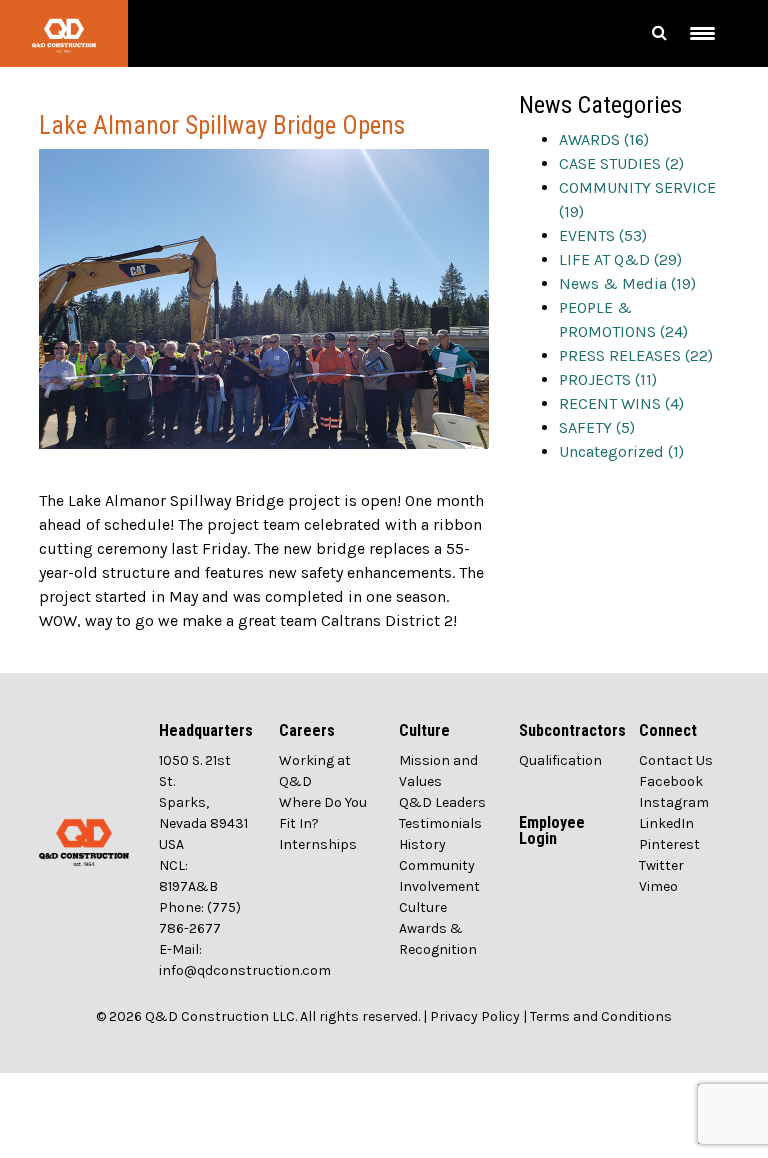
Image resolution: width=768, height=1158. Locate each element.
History (422, 844)
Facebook (671, 781)
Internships (318, 844)
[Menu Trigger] (702, 33)
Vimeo (658, 886)
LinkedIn (666, 823)
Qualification (560, 760)
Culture (423, 907)
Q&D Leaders (442, 802)
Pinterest (669, 844)
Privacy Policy (475, 1016)
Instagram (674, 802)
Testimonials (440, 823)
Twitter (661, 865)
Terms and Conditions (601, 1016)
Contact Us (676, 760)
